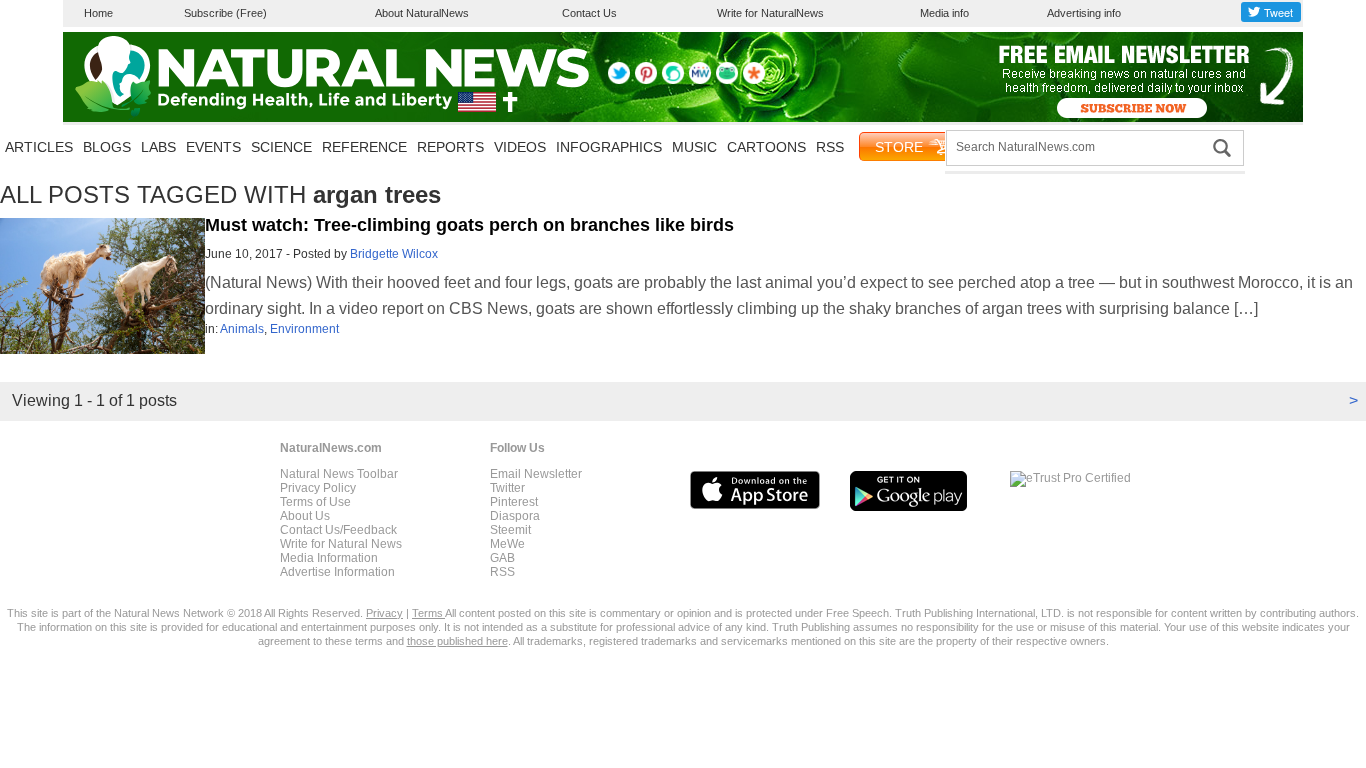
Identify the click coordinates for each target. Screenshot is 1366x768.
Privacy (384, 613)
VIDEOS (520, 147)
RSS (830, 147)
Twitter (507, 488)
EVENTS (213, 147)
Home (98, 13)
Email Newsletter (536, 474)
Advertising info (1084, 13)
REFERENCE (364, 147)
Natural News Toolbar (339, 474)
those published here (457, 641)
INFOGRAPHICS (609, 147)
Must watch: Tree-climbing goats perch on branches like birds (469, 225)
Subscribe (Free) (225, 13)
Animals (242, 329)
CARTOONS (766, 147)
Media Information (329, 558)
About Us (305, 516)
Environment (304, 329)
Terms (428, 613)
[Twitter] (619, 80)
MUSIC (694, 147)
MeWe (507, 544)
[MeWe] (700, 80)
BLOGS (107, 147)
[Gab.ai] (727, 80)
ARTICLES (39, 147)
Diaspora (515, 516)
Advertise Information (337, 572)
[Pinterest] (646, 80)
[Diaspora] (754, 80)
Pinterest (514, 502)
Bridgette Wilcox (394, 254)
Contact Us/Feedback (338, 530)
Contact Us (589, 13)
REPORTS (450, 147)
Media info (944, 13)
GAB (502, 558)
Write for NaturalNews (770, 13)
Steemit (510, 530)
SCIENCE (281, 147)
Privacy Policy (318, 488)
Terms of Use (315, 502)
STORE (899, 147)
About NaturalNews (422, 13)
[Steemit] (673, 80)
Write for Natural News (341, 544)
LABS (158, 147)
